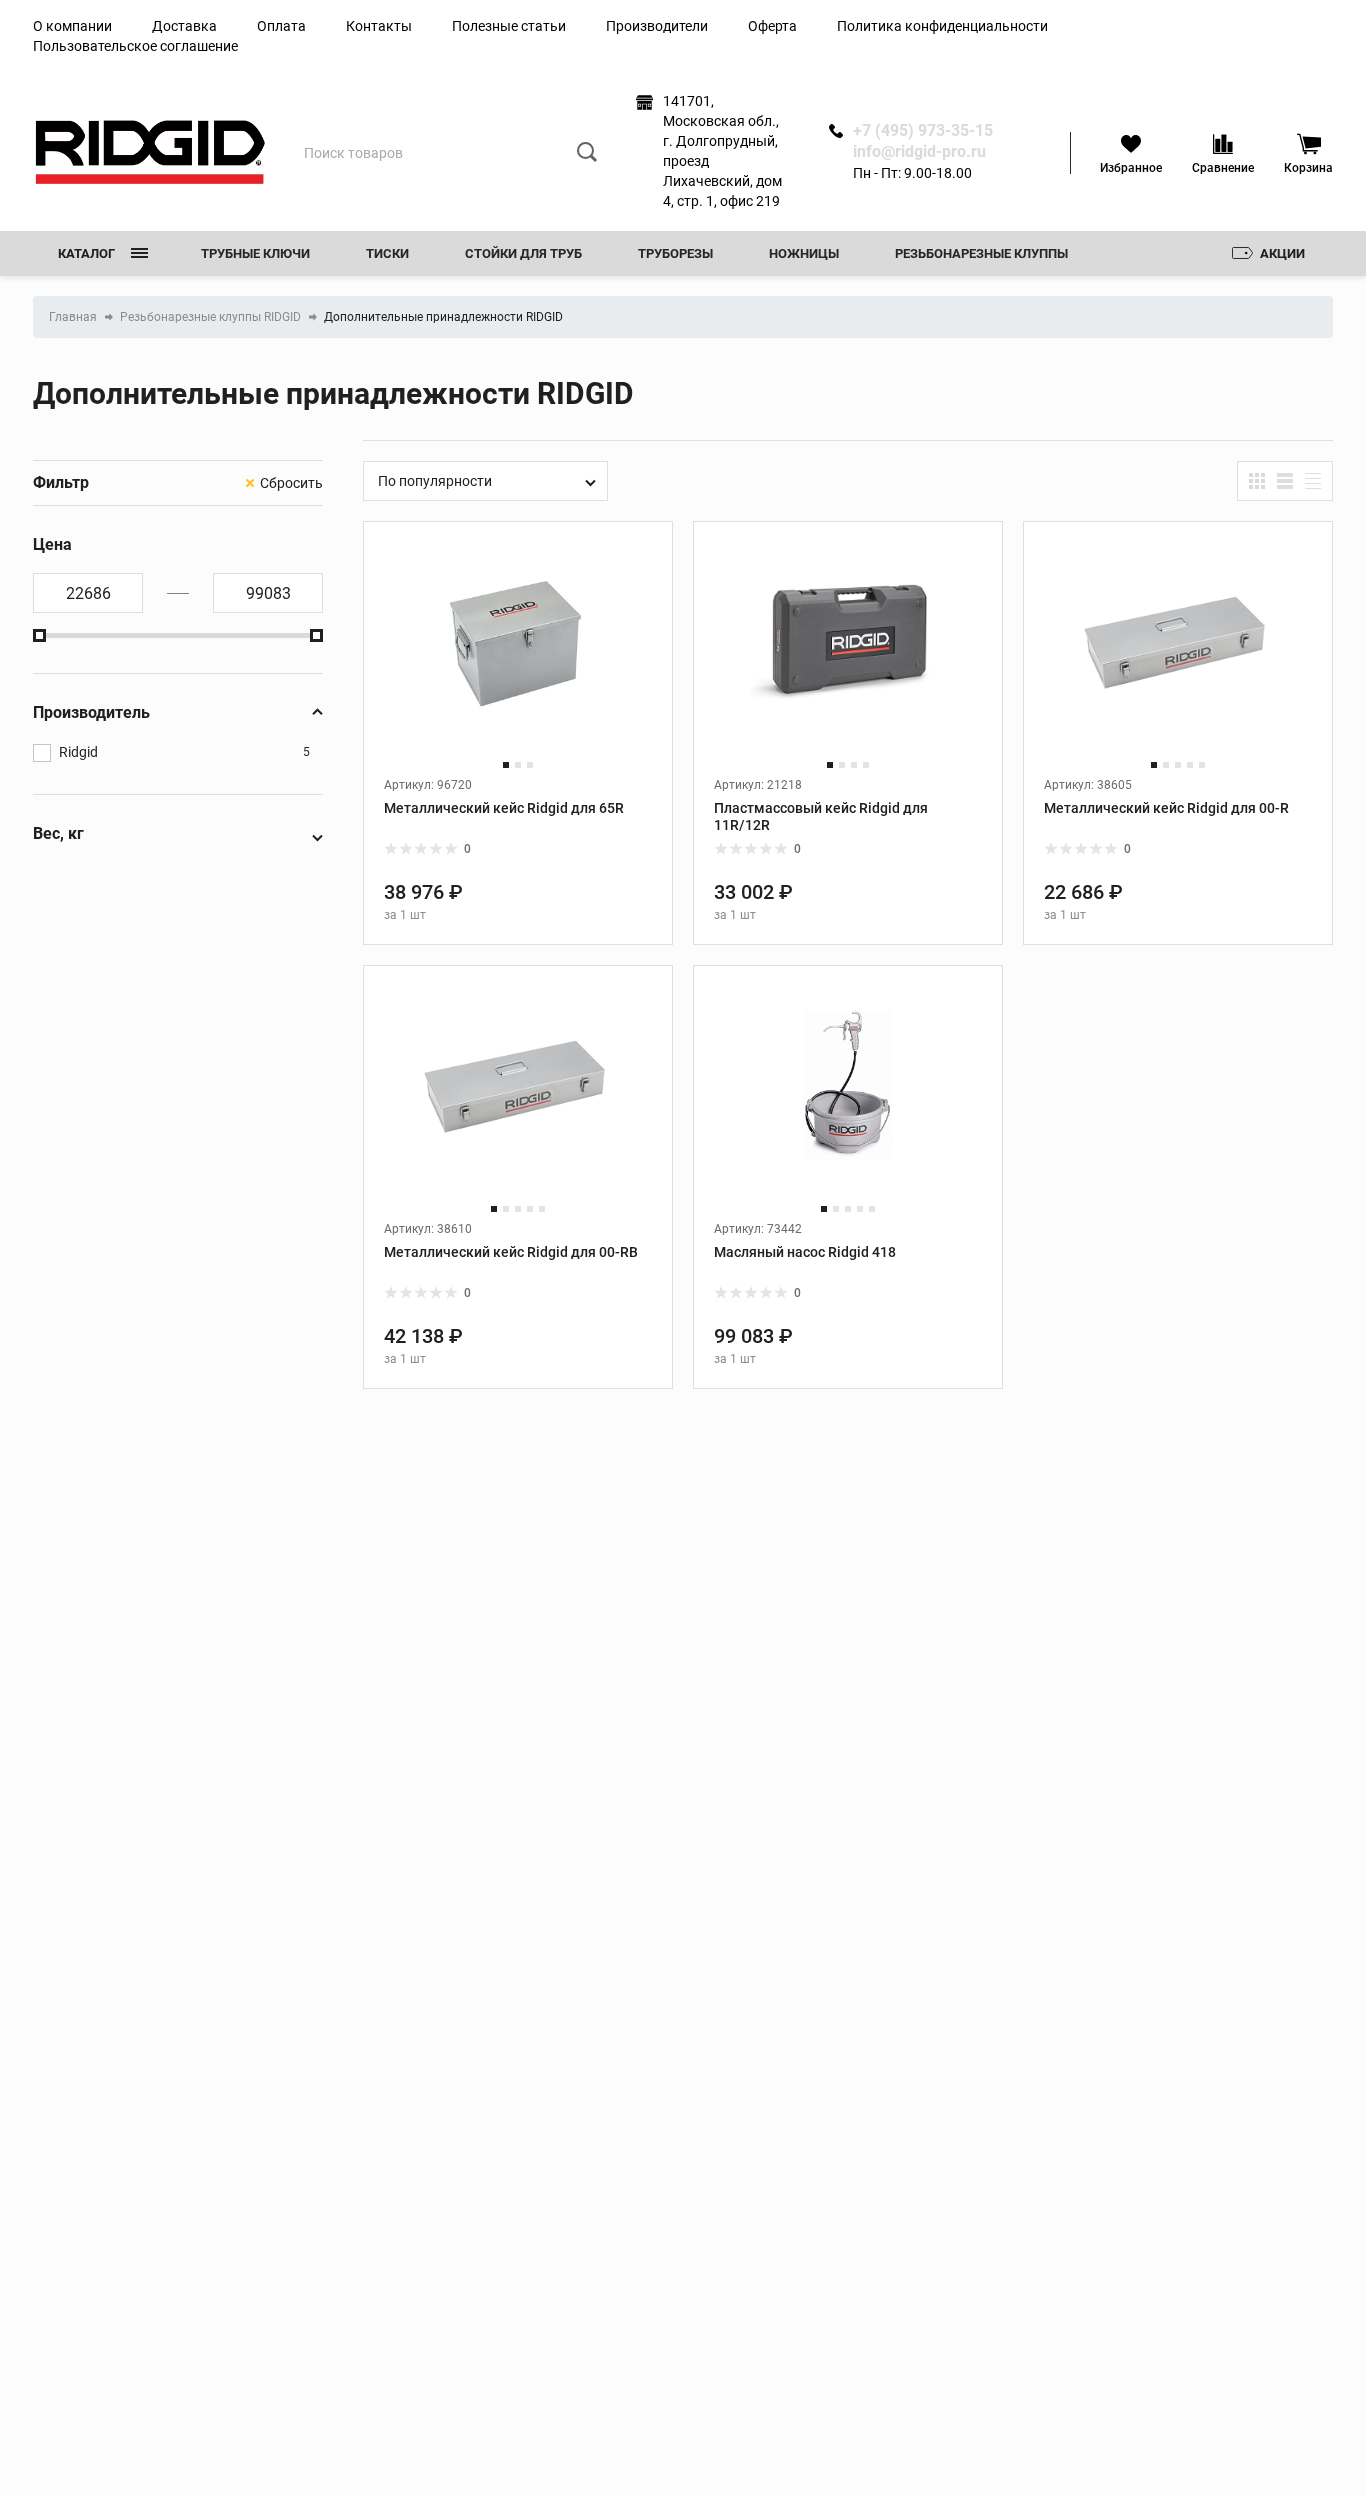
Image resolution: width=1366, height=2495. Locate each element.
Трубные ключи (255, 253)
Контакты (379, 26)
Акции (1282, 253)
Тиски (387, 253)
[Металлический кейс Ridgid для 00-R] (1178, 658)
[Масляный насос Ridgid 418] (848, 1102)
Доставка (184, 26)
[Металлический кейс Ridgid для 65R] (518, 658)
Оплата (281, 26)
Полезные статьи (509, 26)
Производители (657, 26)
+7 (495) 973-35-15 (923, 131)
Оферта (772, 26)
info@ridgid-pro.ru (919, 152)
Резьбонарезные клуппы (981, 253)
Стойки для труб (523, 253)
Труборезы (675, 253)
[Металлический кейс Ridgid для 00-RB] (518, 1102)
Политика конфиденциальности (942, 26)
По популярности (435, 481)
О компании (72, 26)
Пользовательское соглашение (135, 46)
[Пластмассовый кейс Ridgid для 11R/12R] (848, 658)
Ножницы (804, 253)
